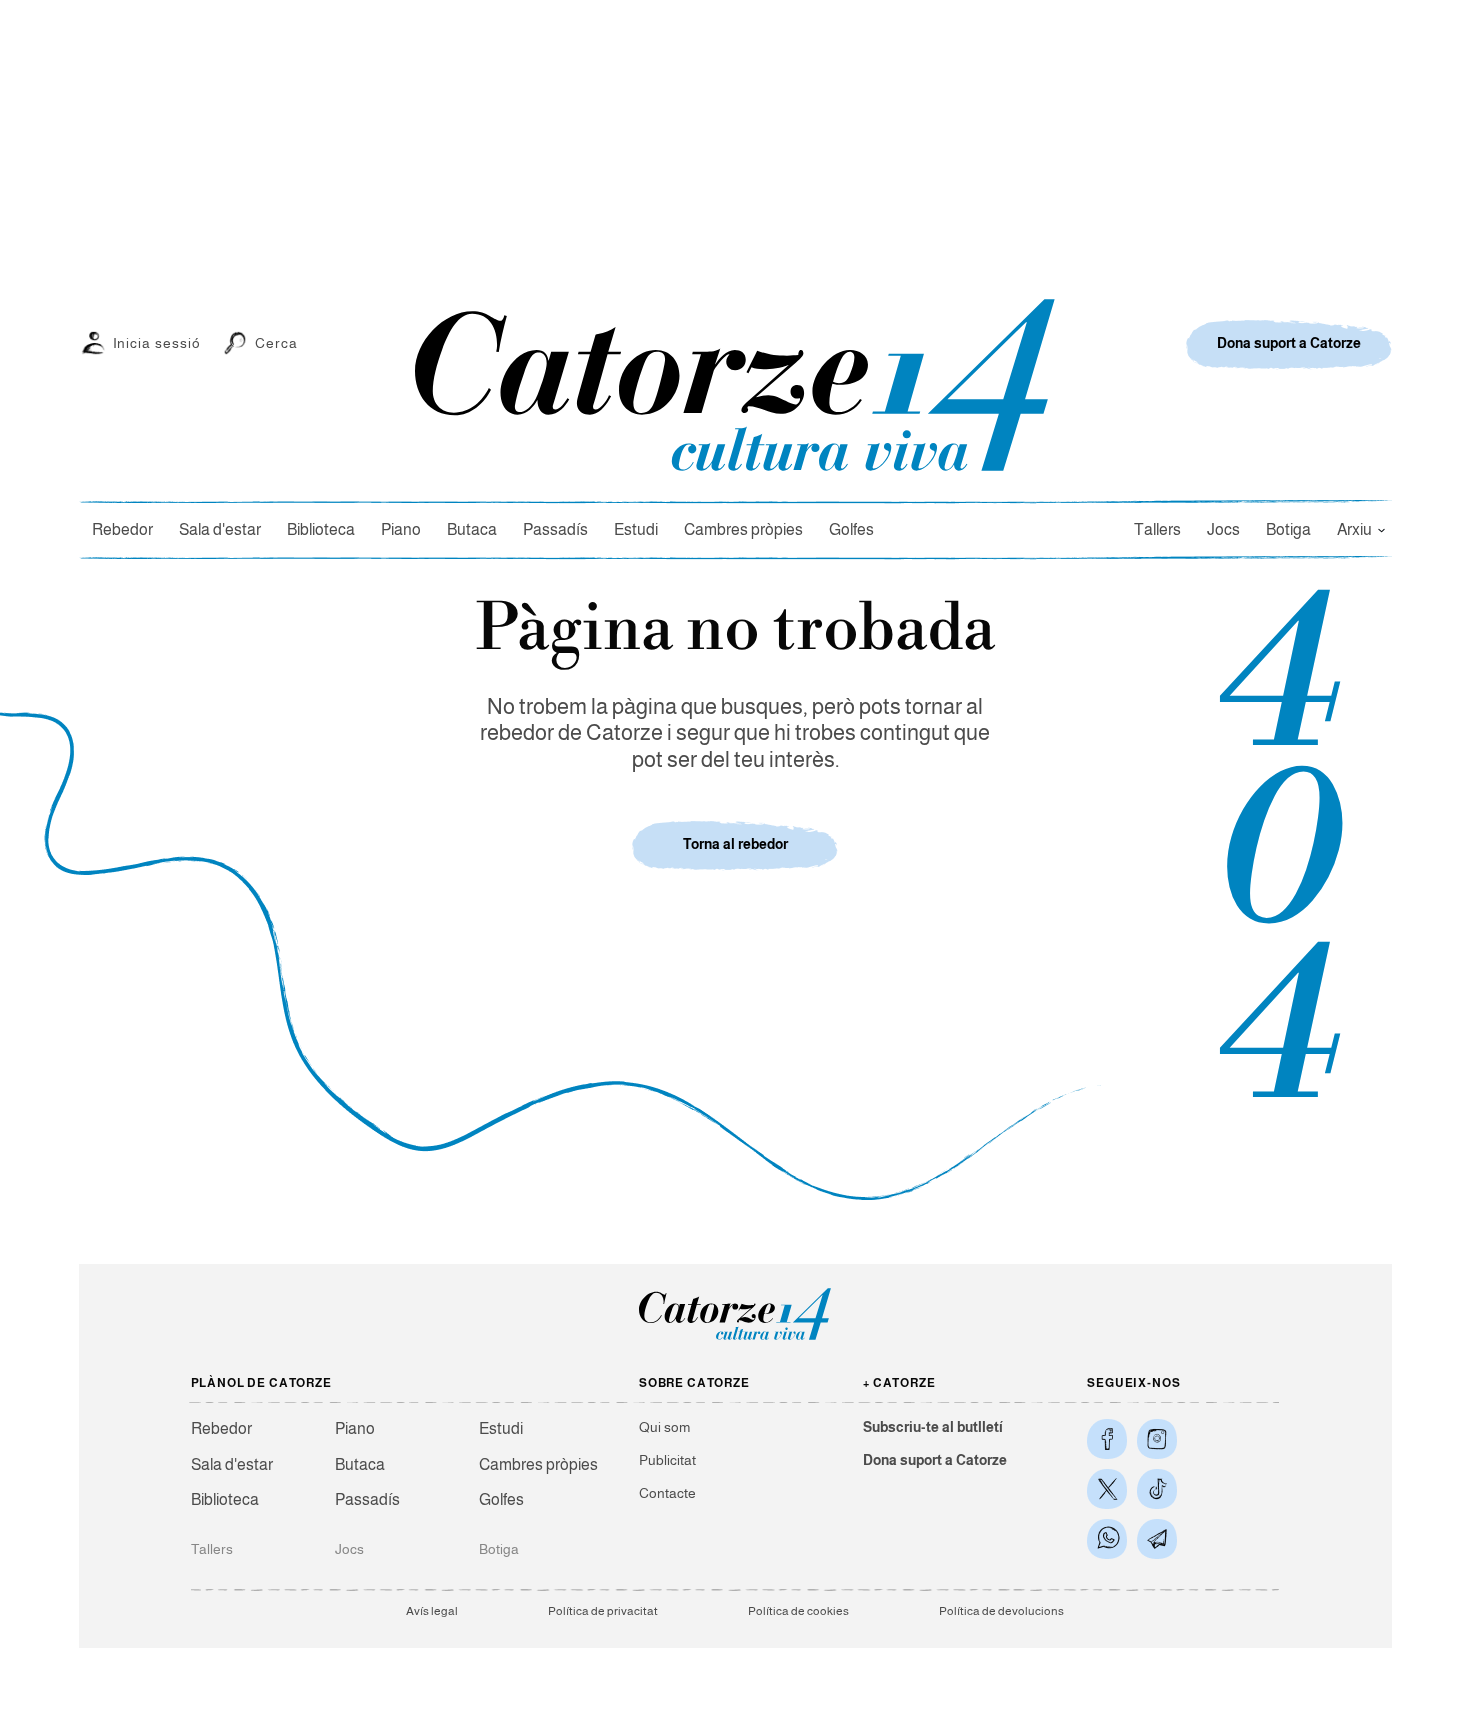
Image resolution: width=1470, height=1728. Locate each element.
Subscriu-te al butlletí (933, 1427)
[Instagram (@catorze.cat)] (1157, 1439)
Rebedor (122, 529)
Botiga (1288, 529)
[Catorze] (735, 1338)
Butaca (472, 529)
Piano (401, 529)
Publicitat (667, 1460)
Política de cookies (798, 1611)
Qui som (664, 1427)
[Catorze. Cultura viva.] (1107, 1439)
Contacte (667, 1493)
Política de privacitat (603, 1611)
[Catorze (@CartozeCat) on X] (1107, 1489)
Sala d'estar (220, 529)
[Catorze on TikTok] (1157, 1489)
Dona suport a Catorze (935, 1460)
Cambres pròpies (743, 529)
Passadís (555, 529)
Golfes (851, 529)
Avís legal (432, 1611)
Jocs (1223, 529)
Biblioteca (321, 529)
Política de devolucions (1001, 1611)
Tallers (1157, 529)
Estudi (636, 529)
